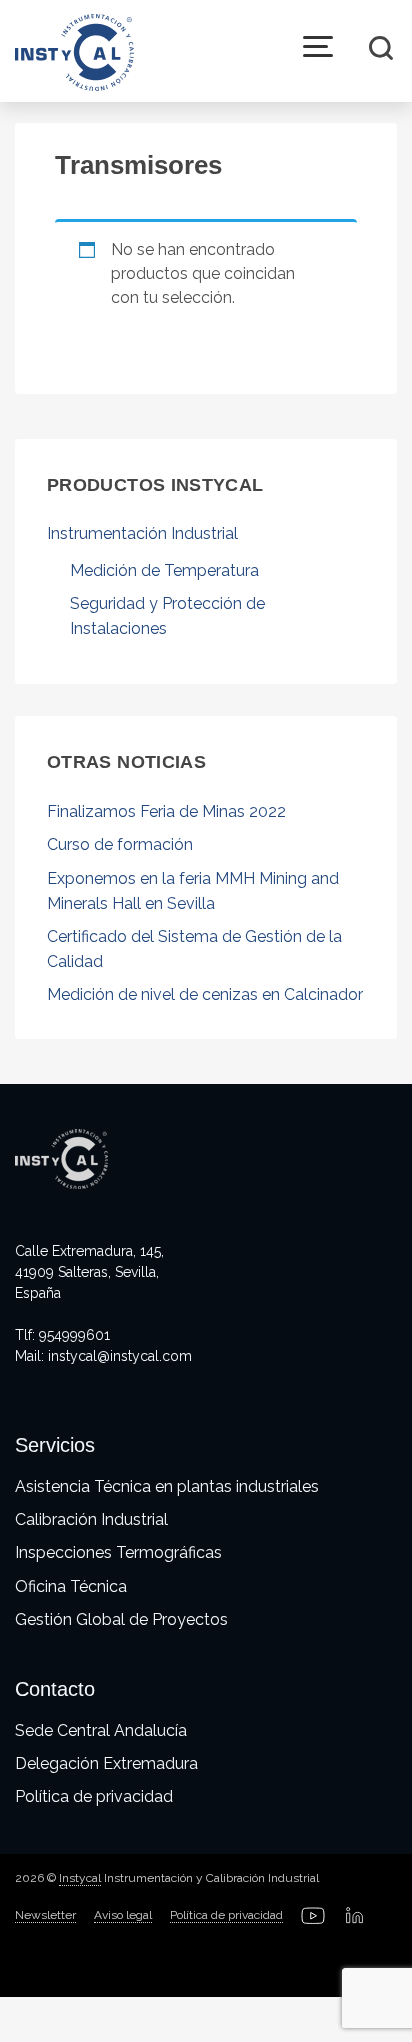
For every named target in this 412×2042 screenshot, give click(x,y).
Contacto (55, 1689)
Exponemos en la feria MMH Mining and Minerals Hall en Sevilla (193, 891)
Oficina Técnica (71, 1586)
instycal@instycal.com (120, 1356)
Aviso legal (123, 1915)
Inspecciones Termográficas (118, 1552)
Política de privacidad (94, 1796)
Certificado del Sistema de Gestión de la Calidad (194, 949)
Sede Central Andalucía (101, 1730)
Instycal (80, 1878)
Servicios (55, 1445)
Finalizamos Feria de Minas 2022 (166, 811)
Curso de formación (120, 844)
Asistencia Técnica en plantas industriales (167, 1486)
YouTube (313, 1916)
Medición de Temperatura (164, 570)
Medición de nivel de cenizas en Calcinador (205, 994)
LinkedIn (355, 1916)
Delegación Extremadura (106, 1763)
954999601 (74, 1335)
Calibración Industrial (91, 1519)
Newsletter (45, 1915)
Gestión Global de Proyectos (121, 1619)
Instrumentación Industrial (142, 533)
